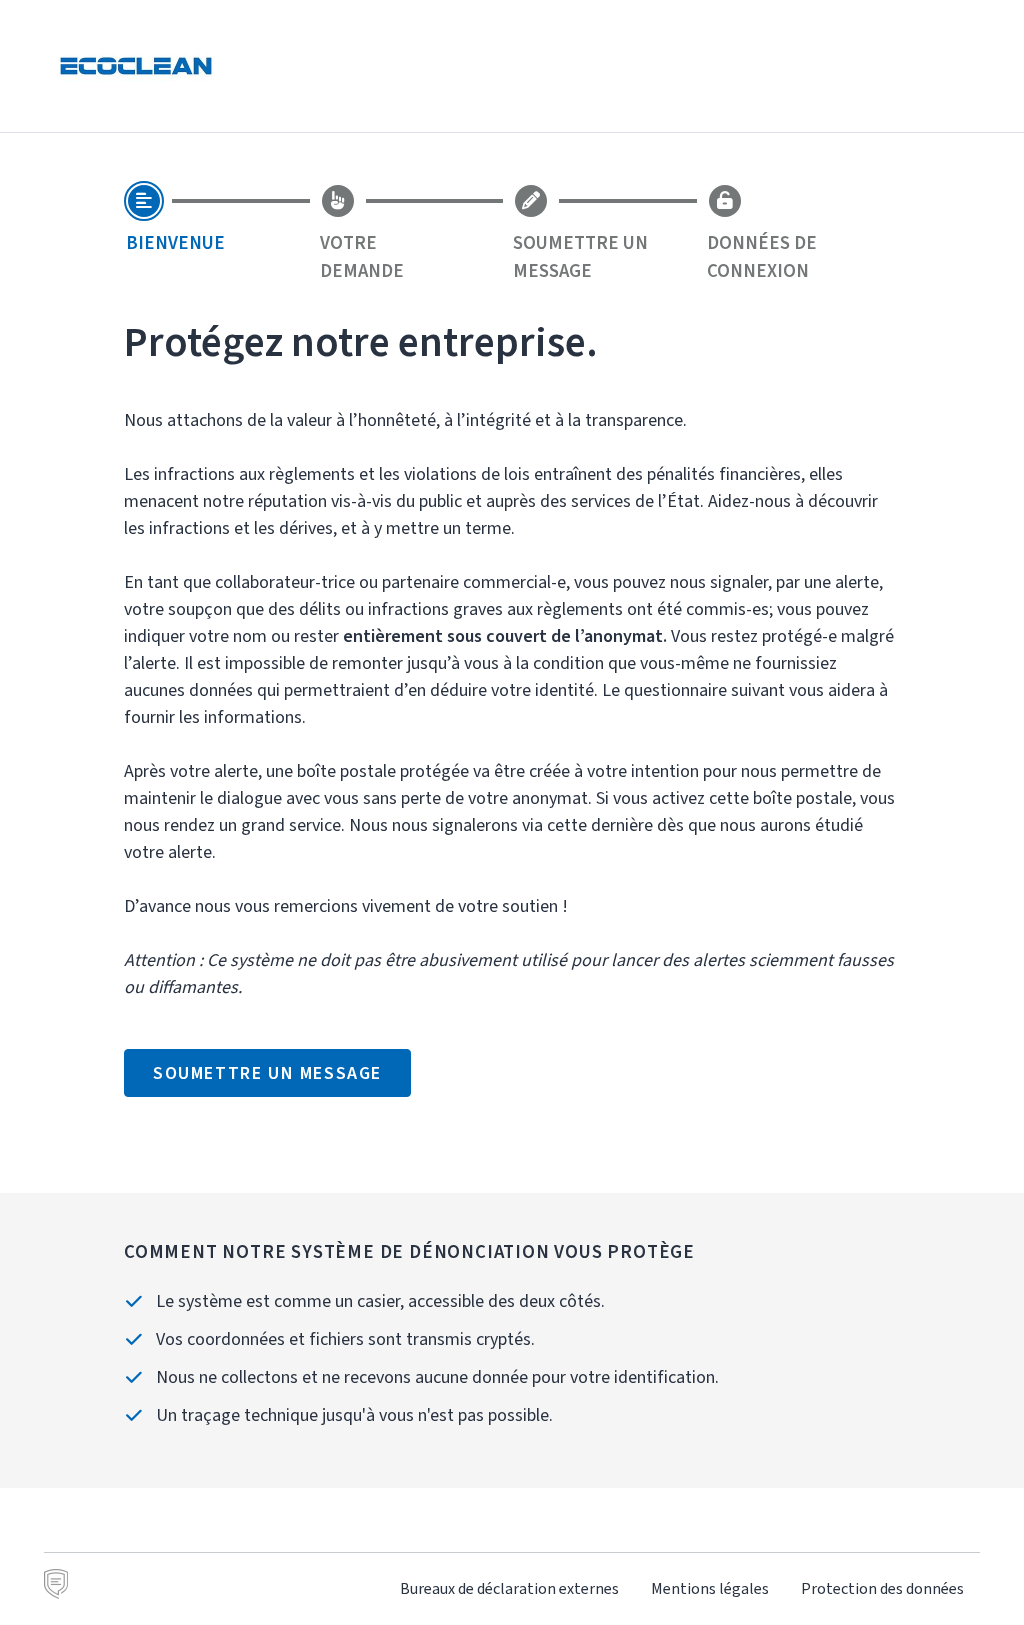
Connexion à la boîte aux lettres (862, 66)
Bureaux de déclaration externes (509, 1588)
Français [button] (691, 66)
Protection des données (882, 1588)
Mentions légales (710, 1588)
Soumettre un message (267, 1073)
